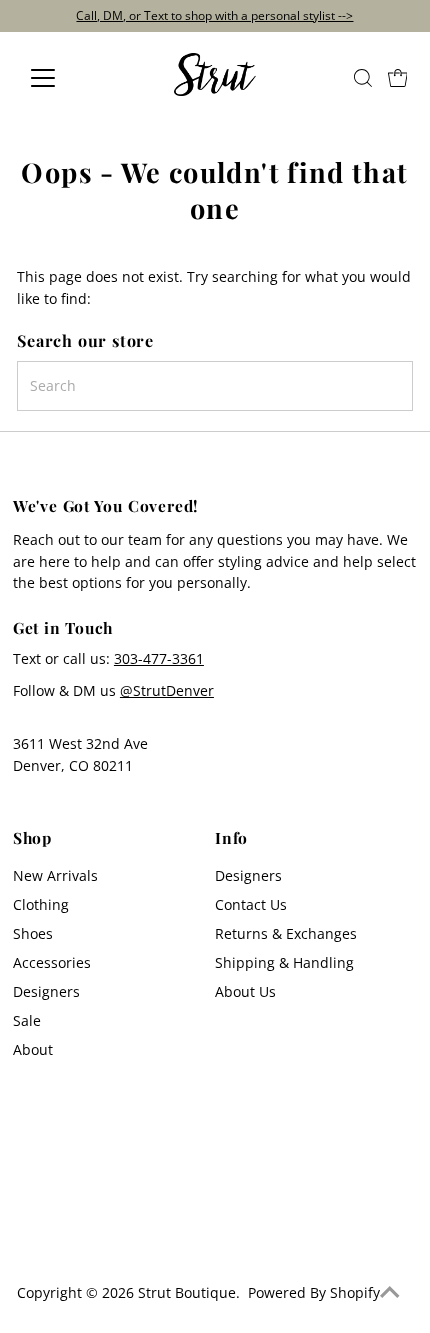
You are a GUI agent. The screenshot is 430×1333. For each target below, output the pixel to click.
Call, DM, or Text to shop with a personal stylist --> (214, 15)
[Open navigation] (64, 78)
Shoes (33, 933)
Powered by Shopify (314, 1292)
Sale (27, 1020)
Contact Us (251, 904)
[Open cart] (398, 78)
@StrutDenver (167, 690)
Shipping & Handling (284, 962)
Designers (46, 991)
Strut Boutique (187, 1292)
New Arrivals (55, 875)
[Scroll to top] (390, 1293)
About (33, 1049)
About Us (245, 991)
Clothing (41, 904)
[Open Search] (363, 78)
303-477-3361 (159, 658)
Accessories (52, 962)
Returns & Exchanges (286, 933)
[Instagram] (29, 1237)
